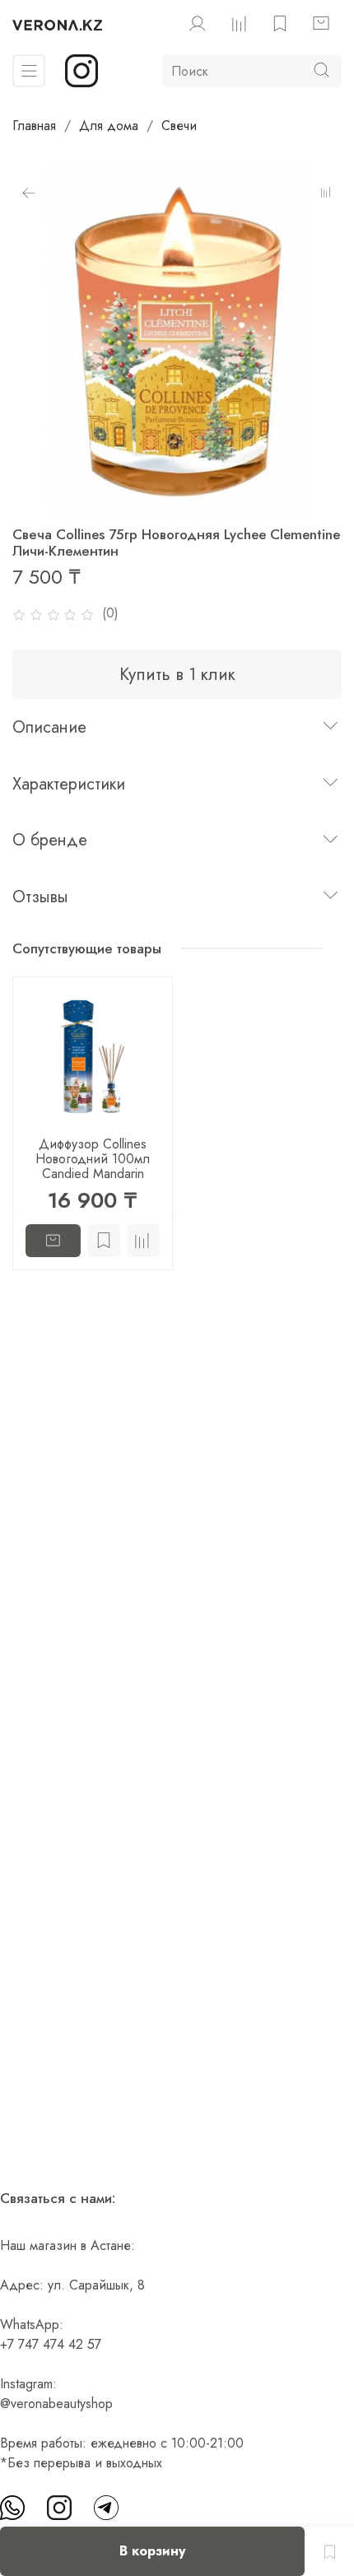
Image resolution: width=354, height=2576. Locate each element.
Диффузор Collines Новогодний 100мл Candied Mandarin (93, 1159)
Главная (34, 126)
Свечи (179, 126)
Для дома (109, 126)
